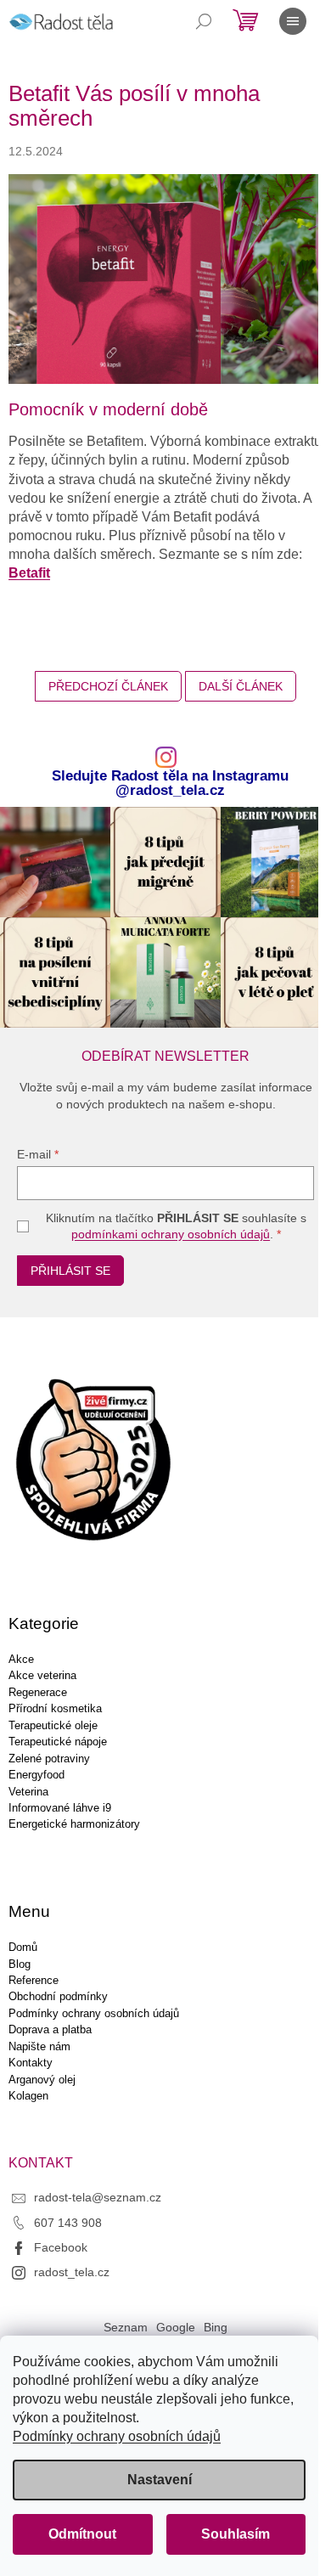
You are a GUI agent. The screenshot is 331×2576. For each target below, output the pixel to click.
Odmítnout (82, 2534)
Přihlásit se (70, 1271)
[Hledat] (204, 21)
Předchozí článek (108, 686)
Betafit (29, 573)
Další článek (241, 686)
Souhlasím (236, 2534)
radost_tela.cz (72, 2272)
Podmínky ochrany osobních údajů (117, 2436)
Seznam (126, 2327)
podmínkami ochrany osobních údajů (171, 1234)
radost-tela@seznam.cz (98, 2197)
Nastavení (160, 2480)
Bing (216, 2327)
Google (176, 2327)
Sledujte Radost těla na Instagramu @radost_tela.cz (170, 784)
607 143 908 (68, 2223)
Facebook (61, 2247)
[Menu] (293, 21)
